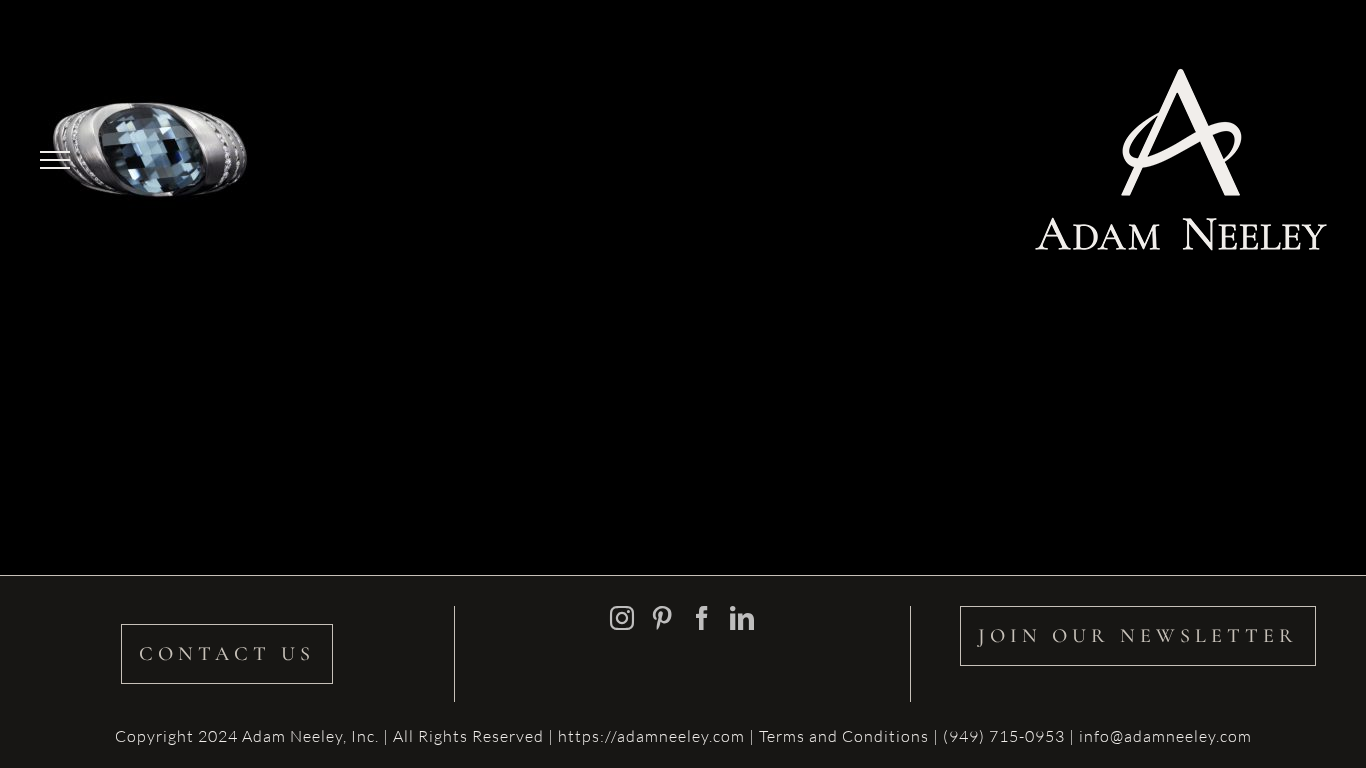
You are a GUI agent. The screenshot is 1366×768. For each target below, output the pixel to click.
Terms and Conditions (846, 736)
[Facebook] (702, 618)
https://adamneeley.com (651, 736)
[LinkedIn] (742, 618)
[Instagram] (622, 618)
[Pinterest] (662, 618)
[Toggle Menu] (55, 160)
